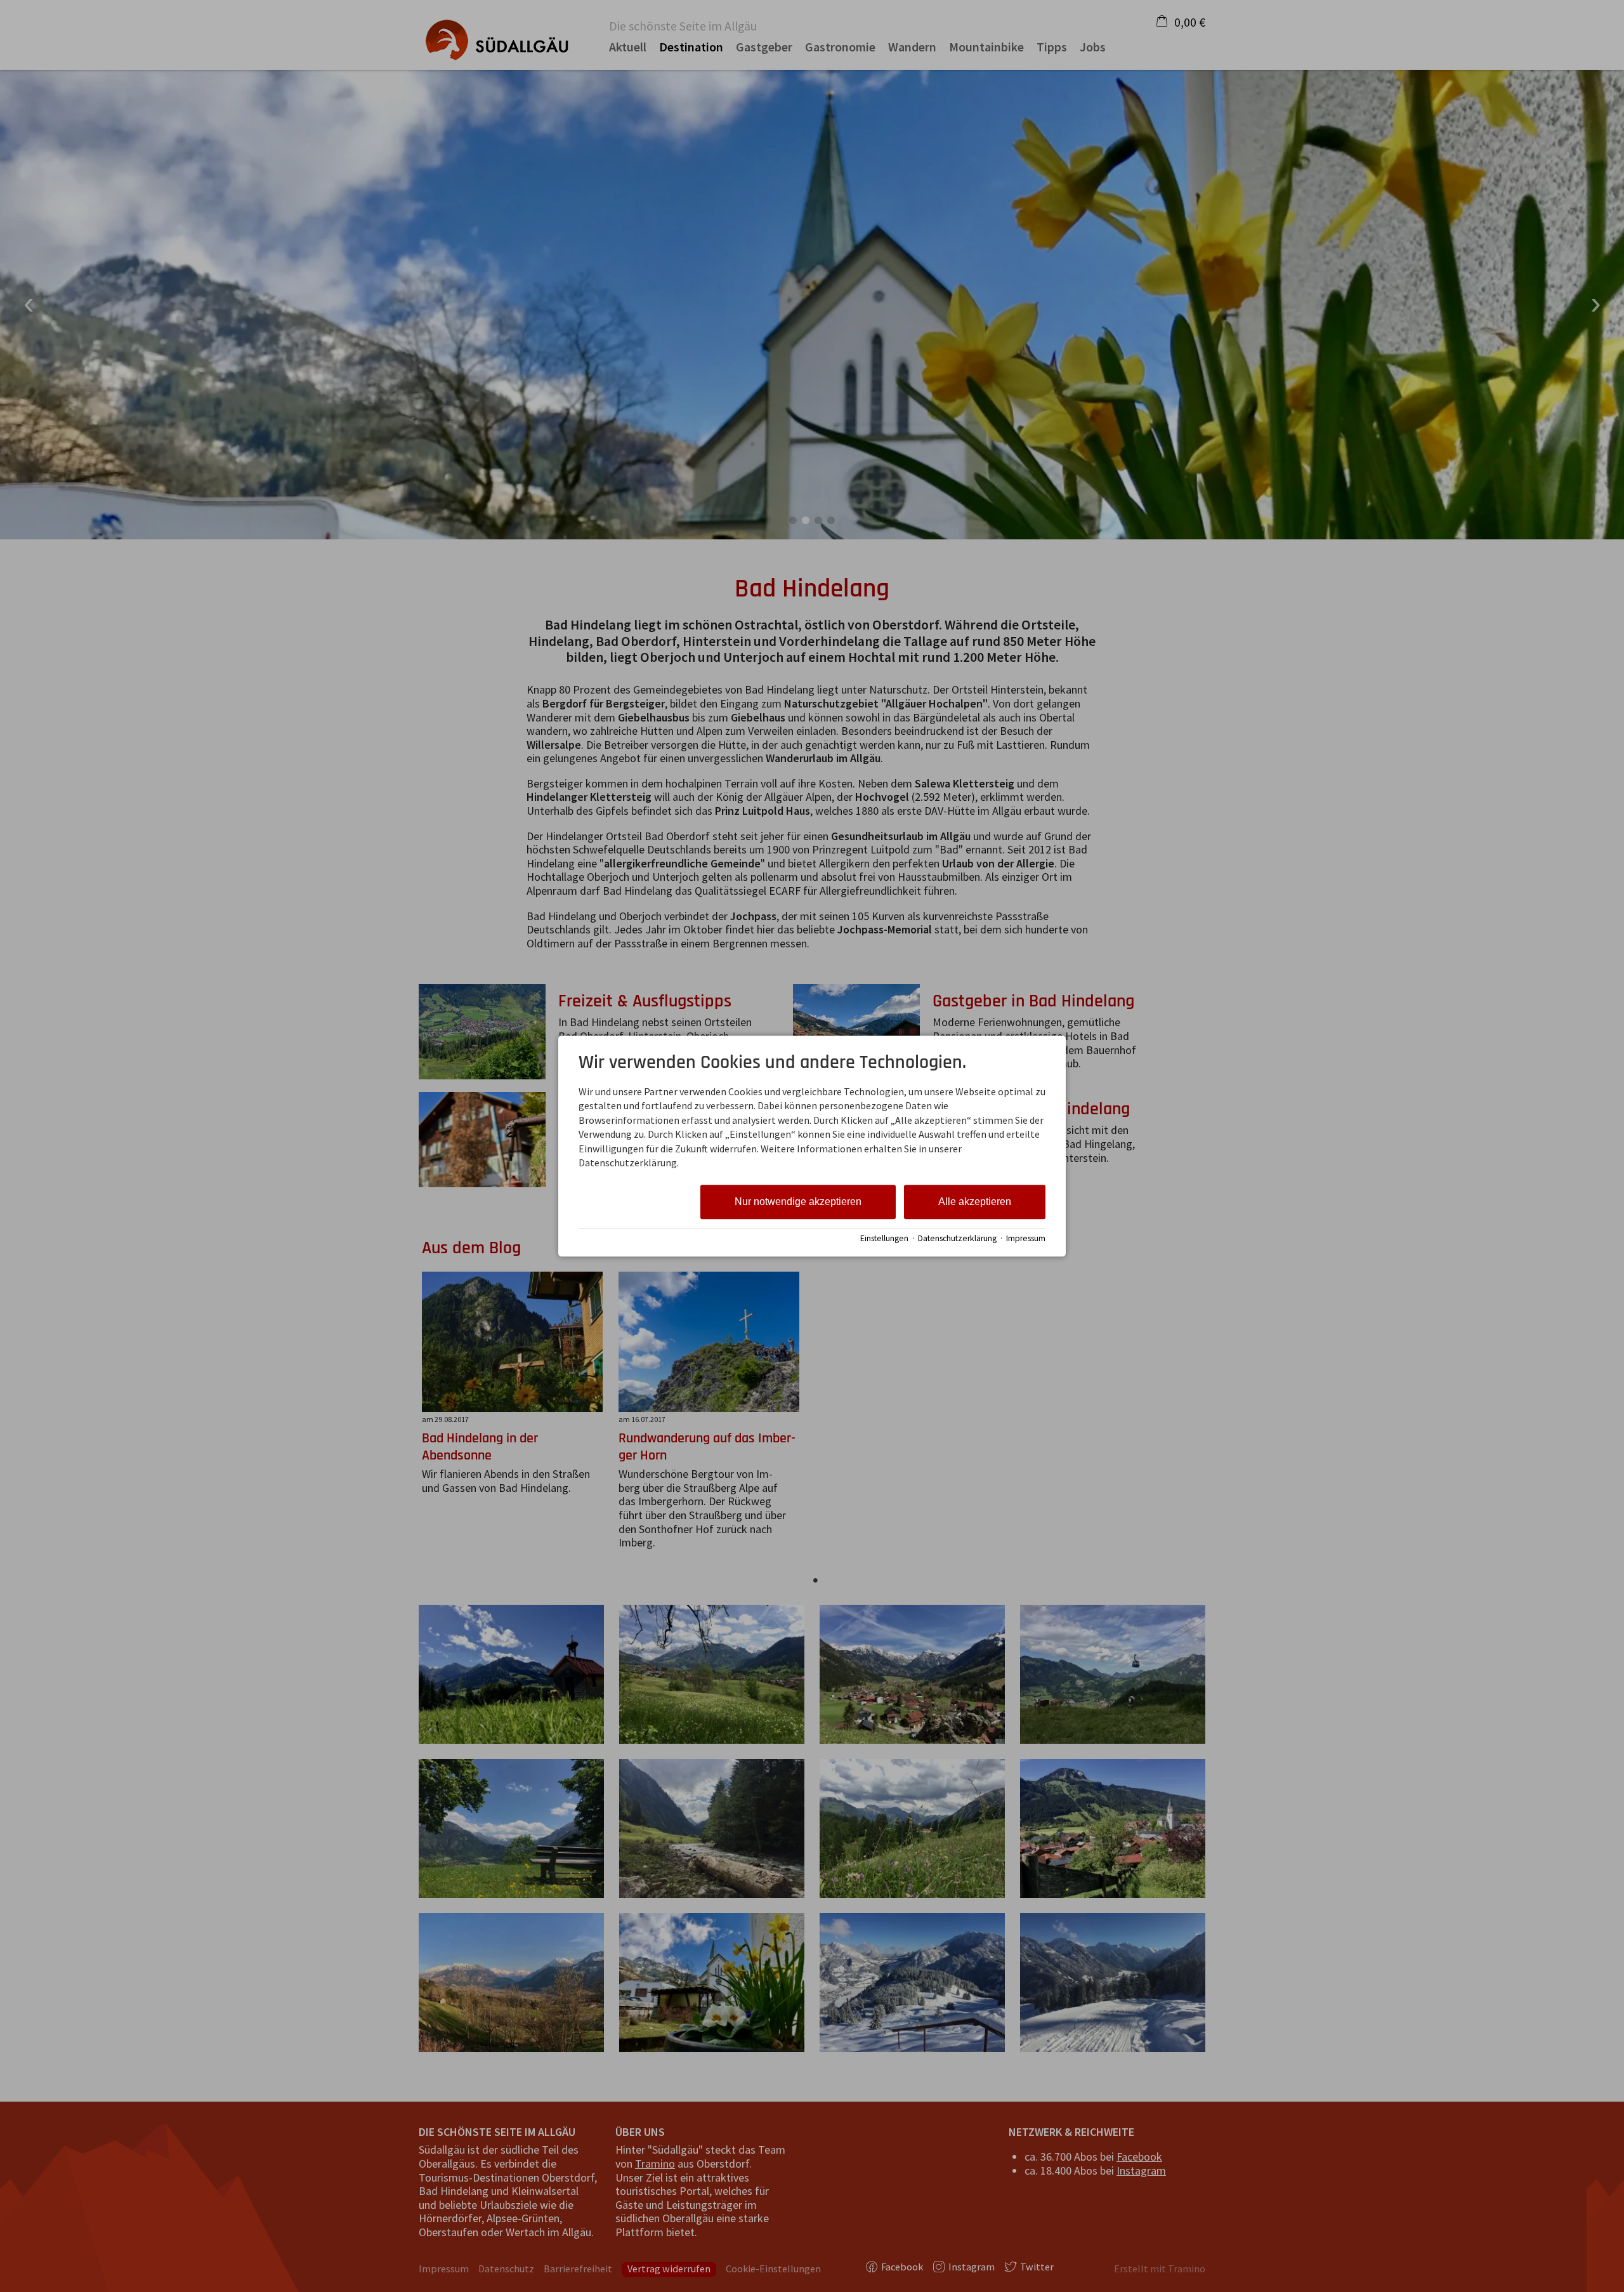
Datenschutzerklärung (957, 1238)
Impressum (1026, 1238)
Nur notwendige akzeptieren (798, 1202)
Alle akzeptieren (975, 1202)
